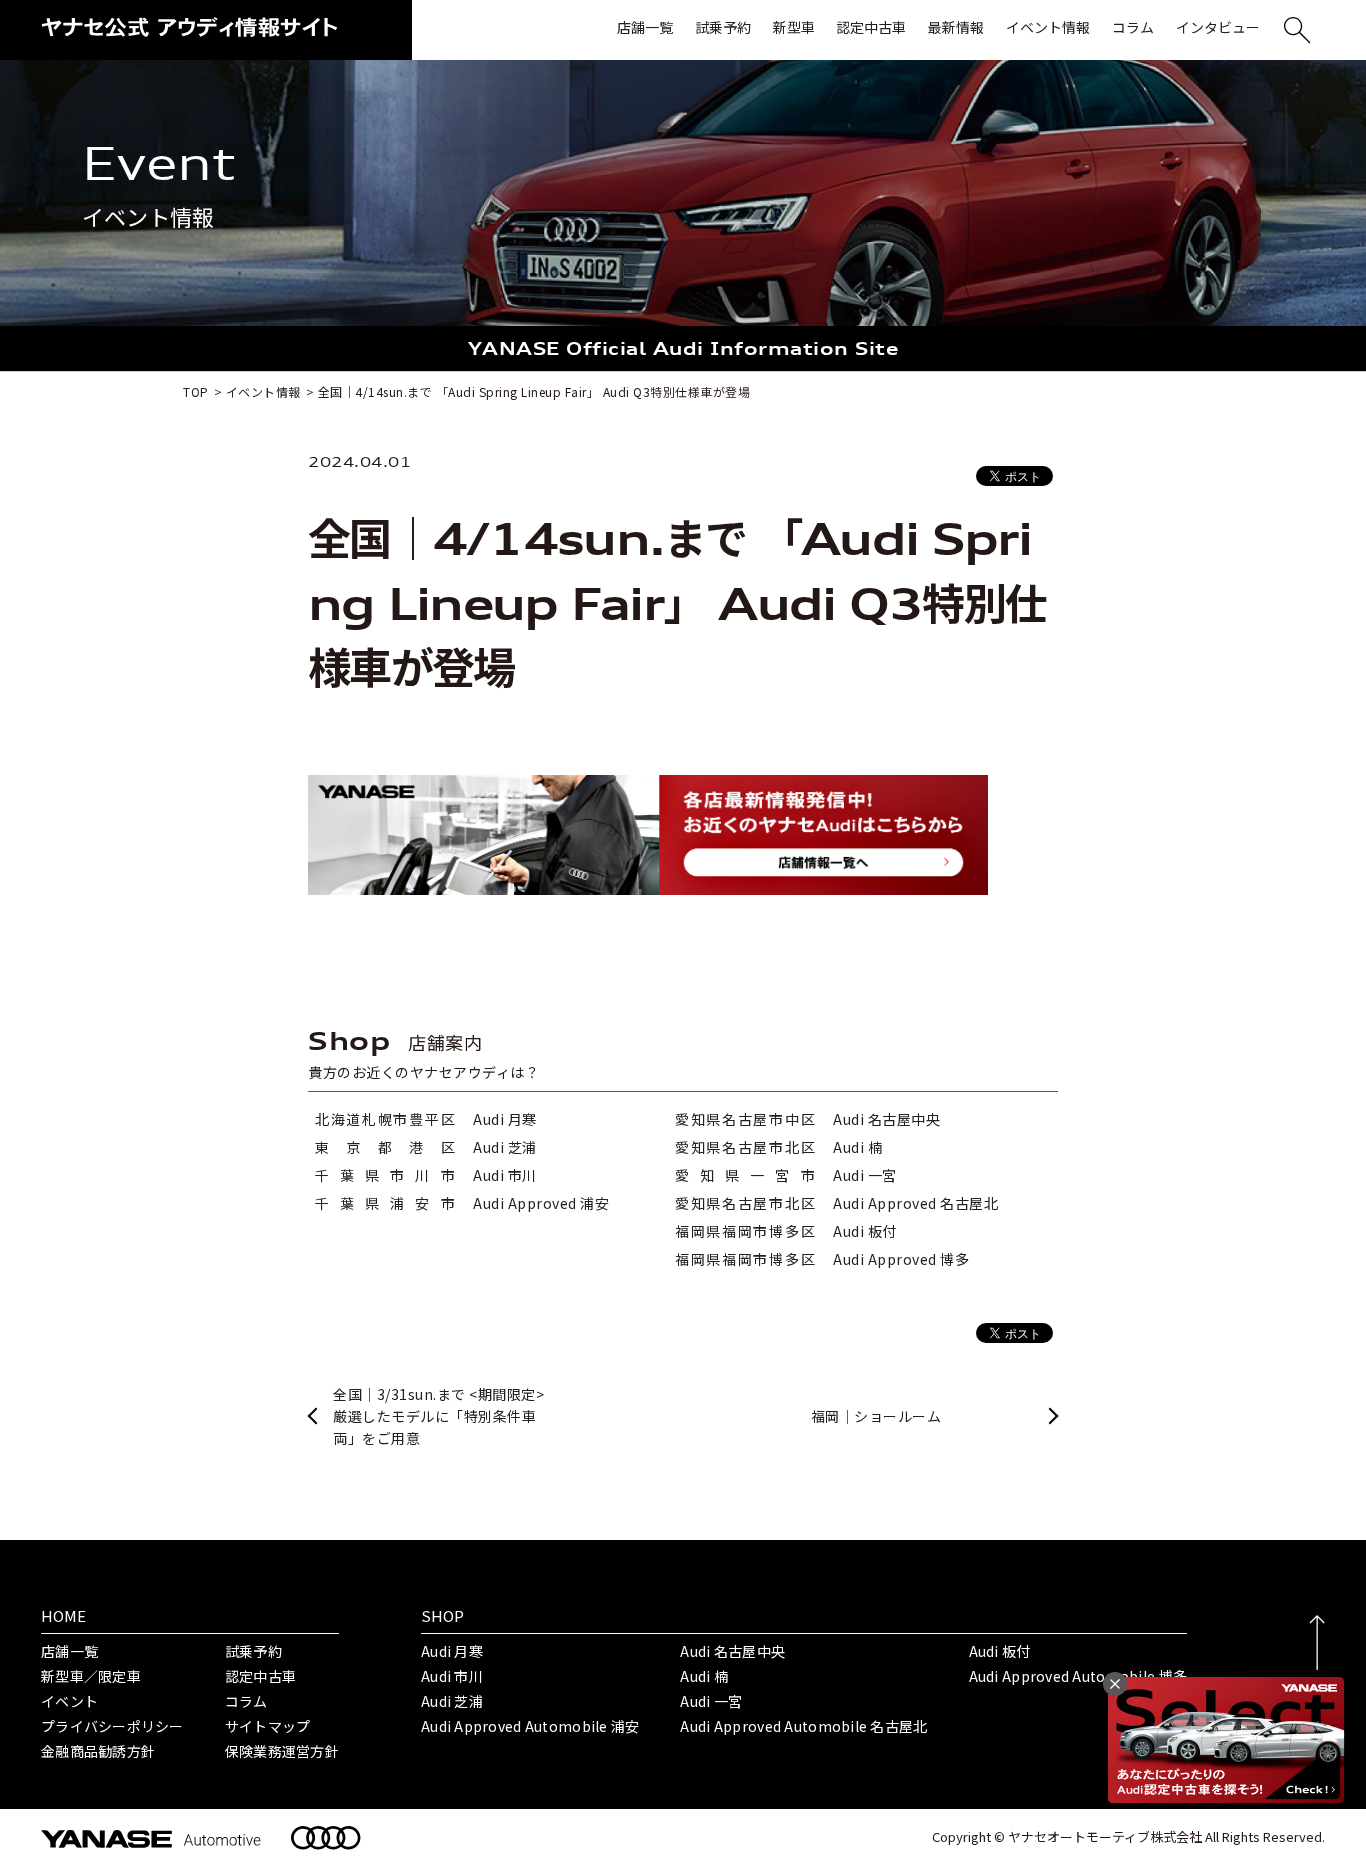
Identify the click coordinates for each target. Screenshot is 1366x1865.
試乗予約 (253, 1651)
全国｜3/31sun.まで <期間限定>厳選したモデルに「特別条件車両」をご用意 (438, 1416)
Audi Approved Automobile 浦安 (530, 1726)
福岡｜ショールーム (876, 1416)
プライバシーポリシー (112, 1726)
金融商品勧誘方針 (98, 1751)
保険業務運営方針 (282, 1751)
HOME (63, 1615)
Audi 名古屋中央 (732, 1651)
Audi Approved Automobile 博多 (1078, 1676)
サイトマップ (268, 1726)
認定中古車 (260, 1676)
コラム (246, 1701)
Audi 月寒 (452, 1651)
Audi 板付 (1000, 1651)
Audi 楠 (704, 1676)
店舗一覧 (69, 1651)
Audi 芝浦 (452, 1701)
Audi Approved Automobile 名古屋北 (803, 1726)
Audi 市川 (452, 1676)
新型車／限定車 (91, 1676)
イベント (69, 1701)
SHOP (442, 1615)
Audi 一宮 (711, 1701)
